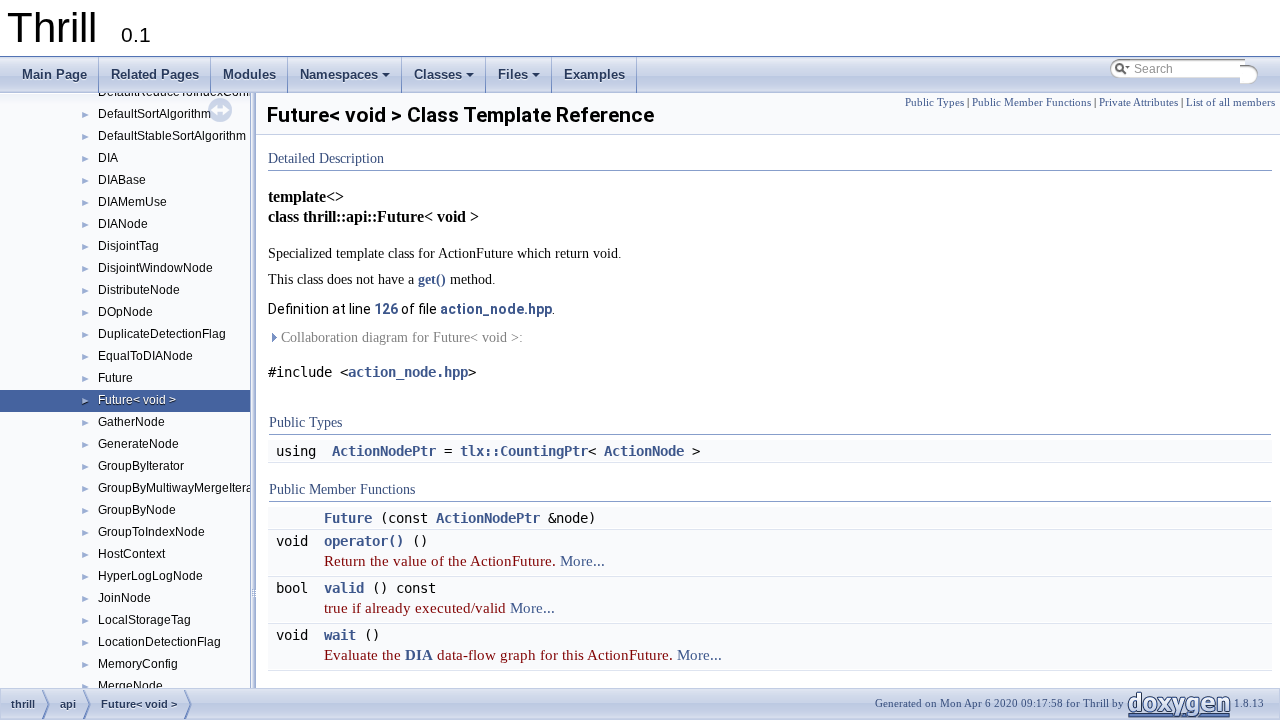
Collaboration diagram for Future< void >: (400, 337)
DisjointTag (128, 246)
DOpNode (125, 312)
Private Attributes (1138, 102)
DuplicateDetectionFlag (162, 334)
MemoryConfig (138, 664)
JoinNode (124, 598)
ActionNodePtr (384, 451)
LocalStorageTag (144, 620)
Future (115, 378)
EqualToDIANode (145, 356)
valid (344, 588)
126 (386, 309)
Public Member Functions (1031, 102)
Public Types (934, 102)
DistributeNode (139, 290)
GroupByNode (137, 510)
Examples (594, 74)
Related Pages (155, 74)
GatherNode (131, 422)
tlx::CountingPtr (524, 451)
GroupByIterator (141, 466)
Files (520, 80)
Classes (445, 80)
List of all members (1230, 102)
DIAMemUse (132, 202)
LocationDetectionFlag (159, 642)
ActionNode (644, 451)
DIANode (123, 224)
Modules (249, 74)
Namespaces (346, 80)
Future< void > (137, 400)
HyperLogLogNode (150, 576)
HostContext (131, 554)
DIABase (122, 180)
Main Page (54, 74)
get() (432, 279)
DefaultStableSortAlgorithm (172, 136)
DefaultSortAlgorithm (154, 114)
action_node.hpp (496, 309)
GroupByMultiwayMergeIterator (182, 488)
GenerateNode (138, 444)
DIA (108, 158)
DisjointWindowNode (155, 268)
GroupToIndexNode (151, 532)
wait (340, 635)
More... (582, 560)
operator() (364, 541)
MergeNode (130, 686)
